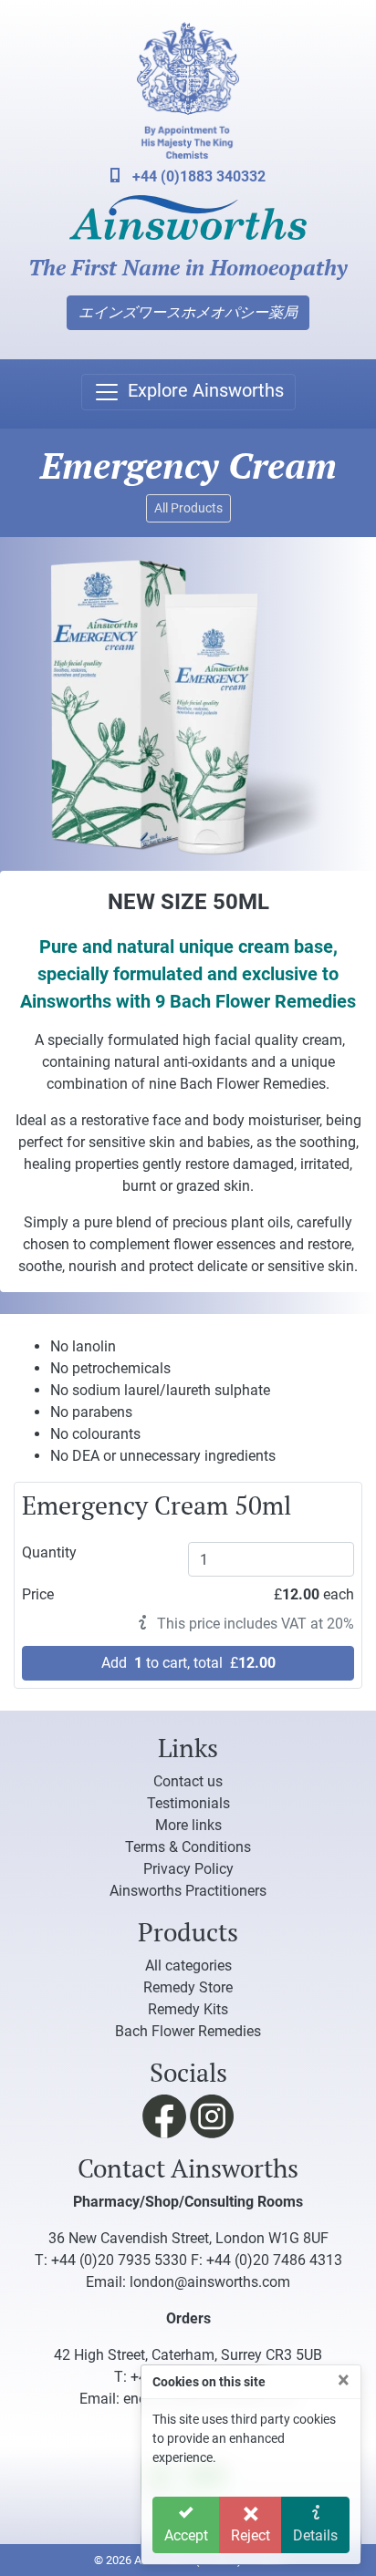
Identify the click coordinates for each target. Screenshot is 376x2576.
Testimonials (188, 1803)
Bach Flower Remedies (188, 2031)
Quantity (49, 1552)
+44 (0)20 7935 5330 (119, 2260)
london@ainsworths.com (210, 2282)
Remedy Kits (188, 2009)
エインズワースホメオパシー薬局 (188, 312)
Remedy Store (188, 1987)
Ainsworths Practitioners (188, 1891)
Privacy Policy (188, 1869)
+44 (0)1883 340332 (197, 176)
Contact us (188, 1781)
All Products (188, 508)
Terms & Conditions (188, 1847)
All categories (188, 1966)
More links (188, 1825)
